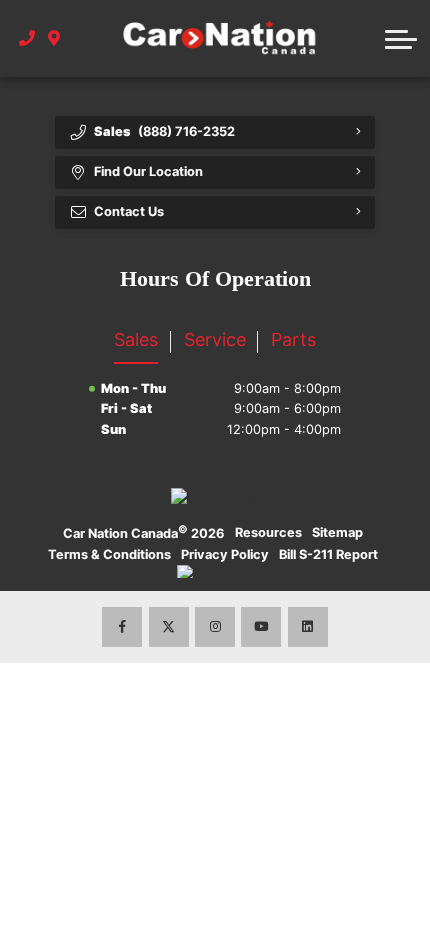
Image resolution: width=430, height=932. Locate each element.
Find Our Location (148, 171)
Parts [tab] (293, 339)
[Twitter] (169, 627)
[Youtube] (261, 627)
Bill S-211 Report (328, 554)
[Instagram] (215, 627)
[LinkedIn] (308, 627)
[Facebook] (122, 627)
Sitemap (337, 532)
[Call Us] (27, 39)
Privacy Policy (225, 554)
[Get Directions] (54, 39)
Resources (268, 532)
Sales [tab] (136, 339)
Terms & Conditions (109, 554)
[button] (401, 39)
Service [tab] (215, 339)
